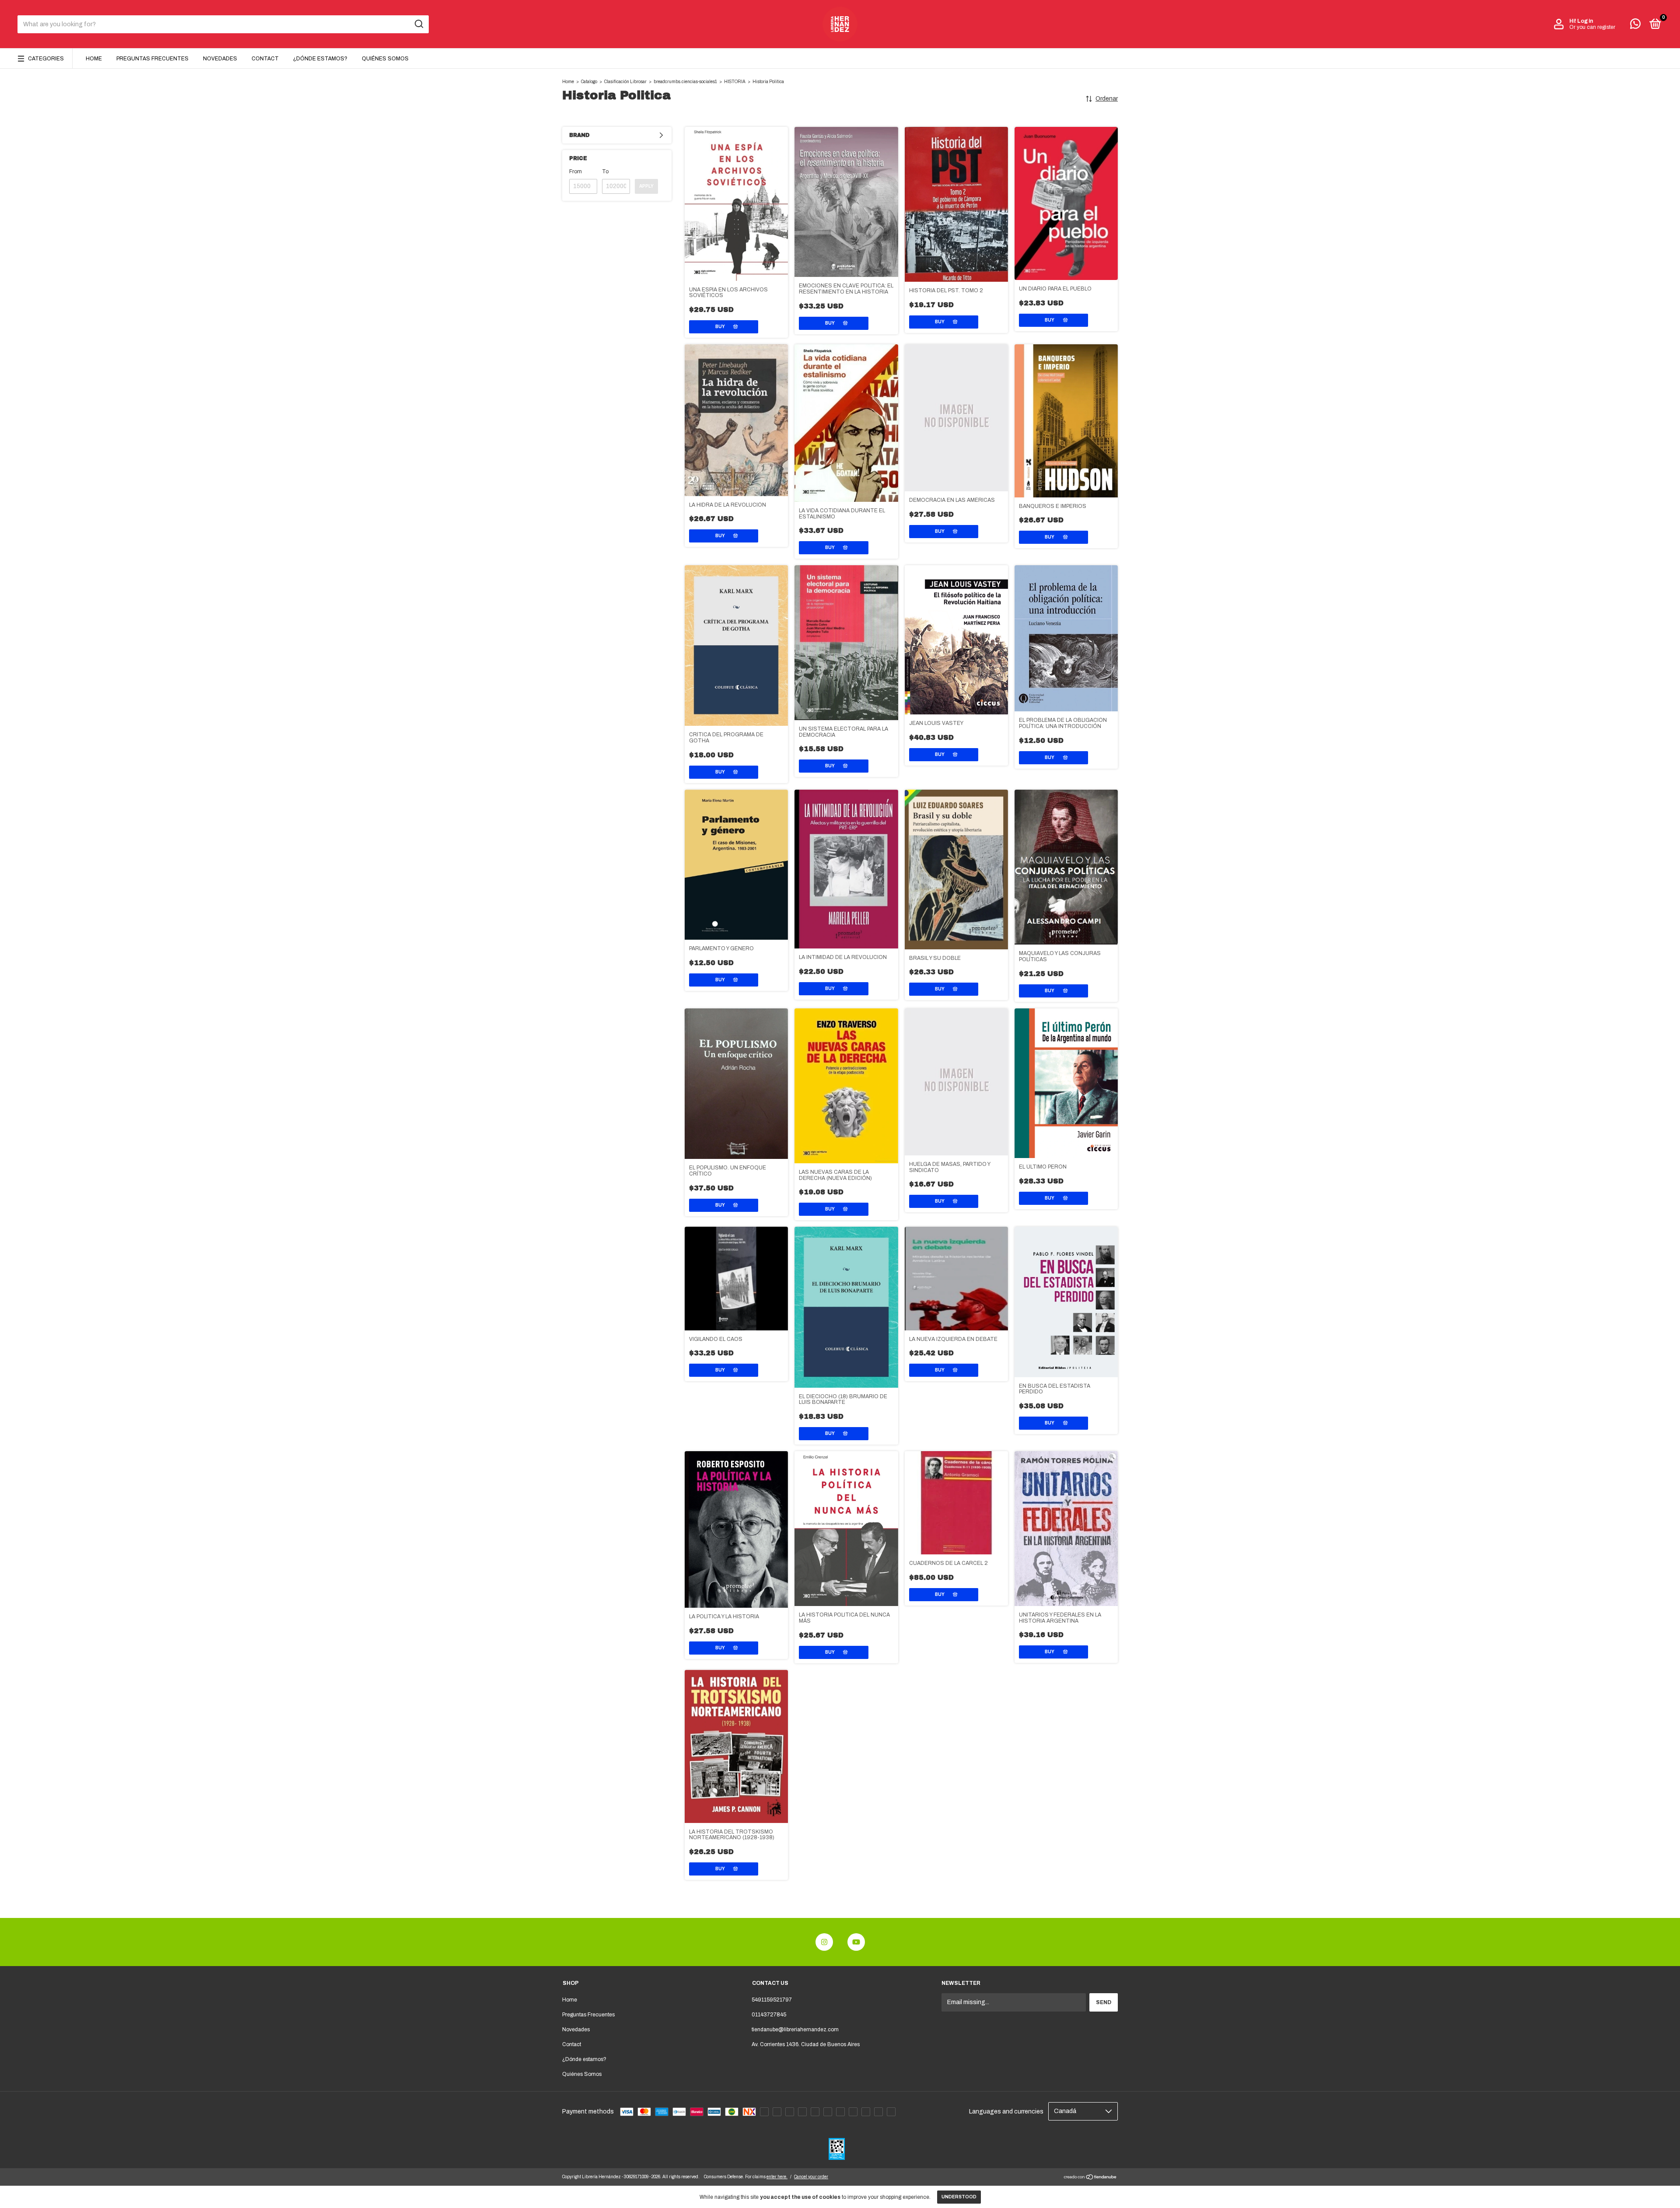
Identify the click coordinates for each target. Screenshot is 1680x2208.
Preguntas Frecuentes (152, 59)
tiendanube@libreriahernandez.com (795, 2030)
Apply (646, 186)
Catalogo (589, 82)
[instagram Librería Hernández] (824, 1942)
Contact (265, 59)
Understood (959, 2197)
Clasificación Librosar (625, 82)
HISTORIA (735, 82)
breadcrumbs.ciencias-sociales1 (685, 82)
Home (94, 59)
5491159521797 (772, 2000)
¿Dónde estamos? (320, 59)
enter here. (777, 2177)
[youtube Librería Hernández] (856, 1942)
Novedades (220, 59)
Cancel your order (811, 2177)
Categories (46, 59)
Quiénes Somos (385, 59)
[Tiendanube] (1090, 2178)
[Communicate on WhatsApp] (1635, 26)
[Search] (418, 24)
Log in (1585, 21)
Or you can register (1592, 27)
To (605, 171)
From (576, 171)
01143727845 (769, 2015)
